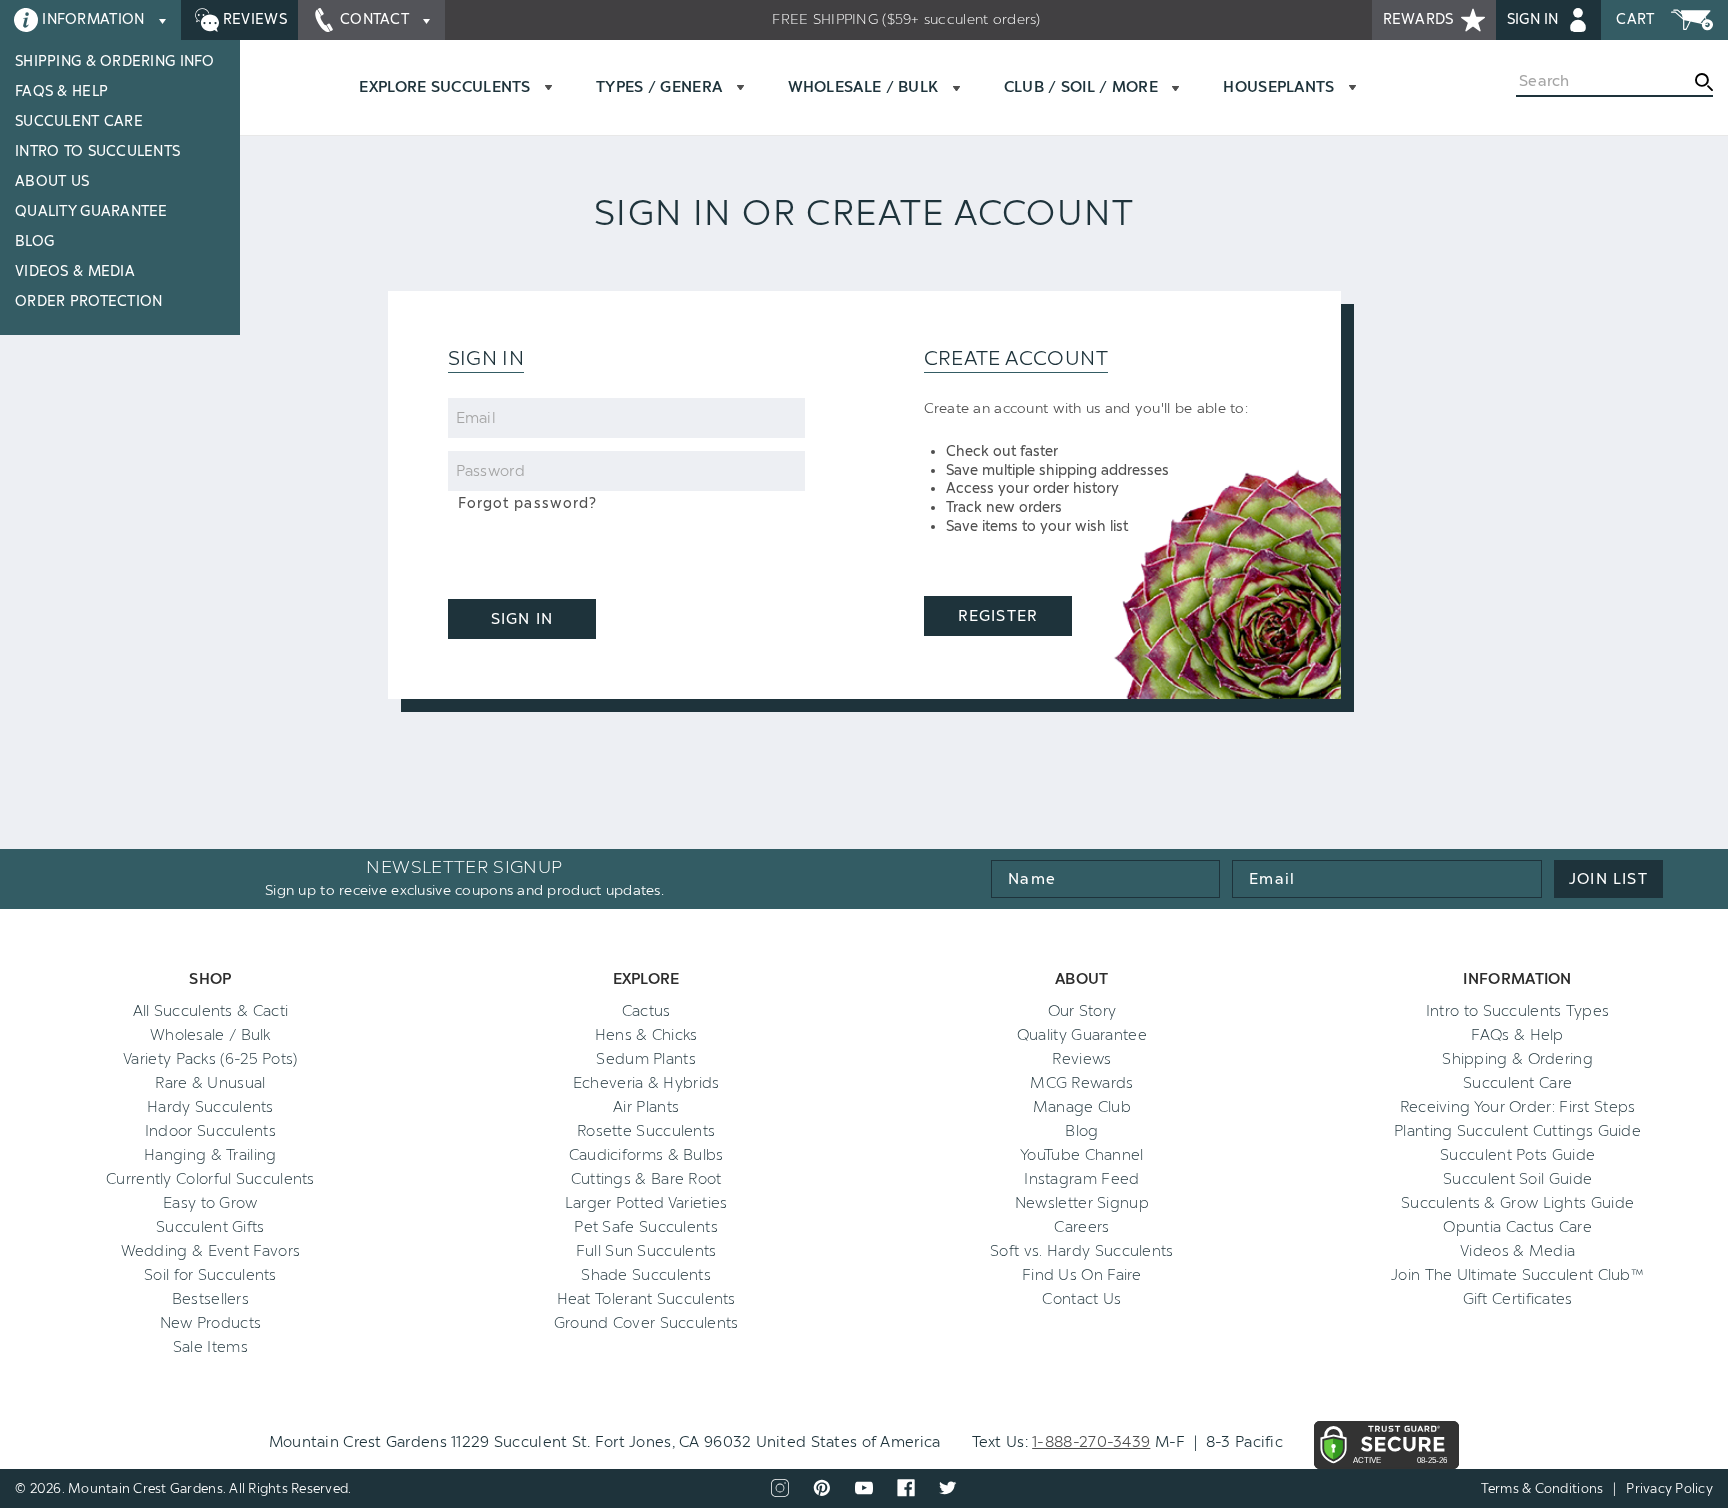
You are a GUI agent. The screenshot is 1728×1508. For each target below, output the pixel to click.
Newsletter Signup (1082, 1203)
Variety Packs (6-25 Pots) (210, 1059)
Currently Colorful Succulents (210, 1179)
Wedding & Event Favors (211, 1251)
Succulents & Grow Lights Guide (1517, 1203)
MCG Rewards (1081, 1083)
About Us (52, 181)
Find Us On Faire (1082, 1275)
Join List (1608, 879)
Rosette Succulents (646, 1131)
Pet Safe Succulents (646, 1227)
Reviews (253, 19)
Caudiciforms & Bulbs (646, 1155)
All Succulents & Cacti (211, 1011)
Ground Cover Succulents (646, 1323)
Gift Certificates (1518, 1299)
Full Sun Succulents (646, 1251)
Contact (375, 19)
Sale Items (210, 1347)
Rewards (1420, 19)
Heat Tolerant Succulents (646, 1299)
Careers (1081, 1227)
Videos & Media (75, 271)
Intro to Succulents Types (1518, 1011)
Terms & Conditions (1542, 1488)
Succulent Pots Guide (1517, 1155)
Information (93, 19)
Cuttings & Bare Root (646, 1179)
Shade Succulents (646, 1275)
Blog (34, 241)
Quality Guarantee (91, 211)
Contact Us (1081, 1299)
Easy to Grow (210, 1203)
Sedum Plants (646, 1059)
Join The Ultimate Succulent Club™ (1517, 1275)
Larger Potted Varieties (646, 1203)
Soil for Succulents (210, 1275)
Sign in (1535, 19)
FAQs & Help (61, 91)
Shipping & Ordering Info (115, 61)
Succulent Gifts (210, 1227)
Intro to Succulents (97, 151)
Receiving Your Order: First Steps (1518, 1107)
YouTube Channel (1082, 1155)
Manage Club (1082, 1107)
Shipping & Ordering (1517, 1059)
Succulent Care (79, 121)
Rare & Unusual (210, 1083)
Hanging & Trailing (210, 1155)
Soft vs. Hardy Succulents (1082, 1251)
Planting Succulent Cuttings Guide (1517, 1131)
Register (997, 616)
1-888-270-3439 (1091, 1442)
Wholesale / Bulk (210, 1035)
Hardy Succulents (210, 1107)
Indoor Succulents (210, 1131)
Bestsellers (210, 1299)
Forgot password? (528, 503)
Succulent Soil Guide (1517, 1179)
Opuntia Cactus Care (1517, 1227)
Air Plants (646, 1107)
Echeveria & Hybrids (646, 1083)
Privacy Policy (1669, 1488)
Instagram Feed (1081, 1179)
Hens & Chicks (646, 1035)
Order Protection (88, 301)
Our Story (1082, 1011)
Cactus (646, 1011)
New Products (211, 1323)
